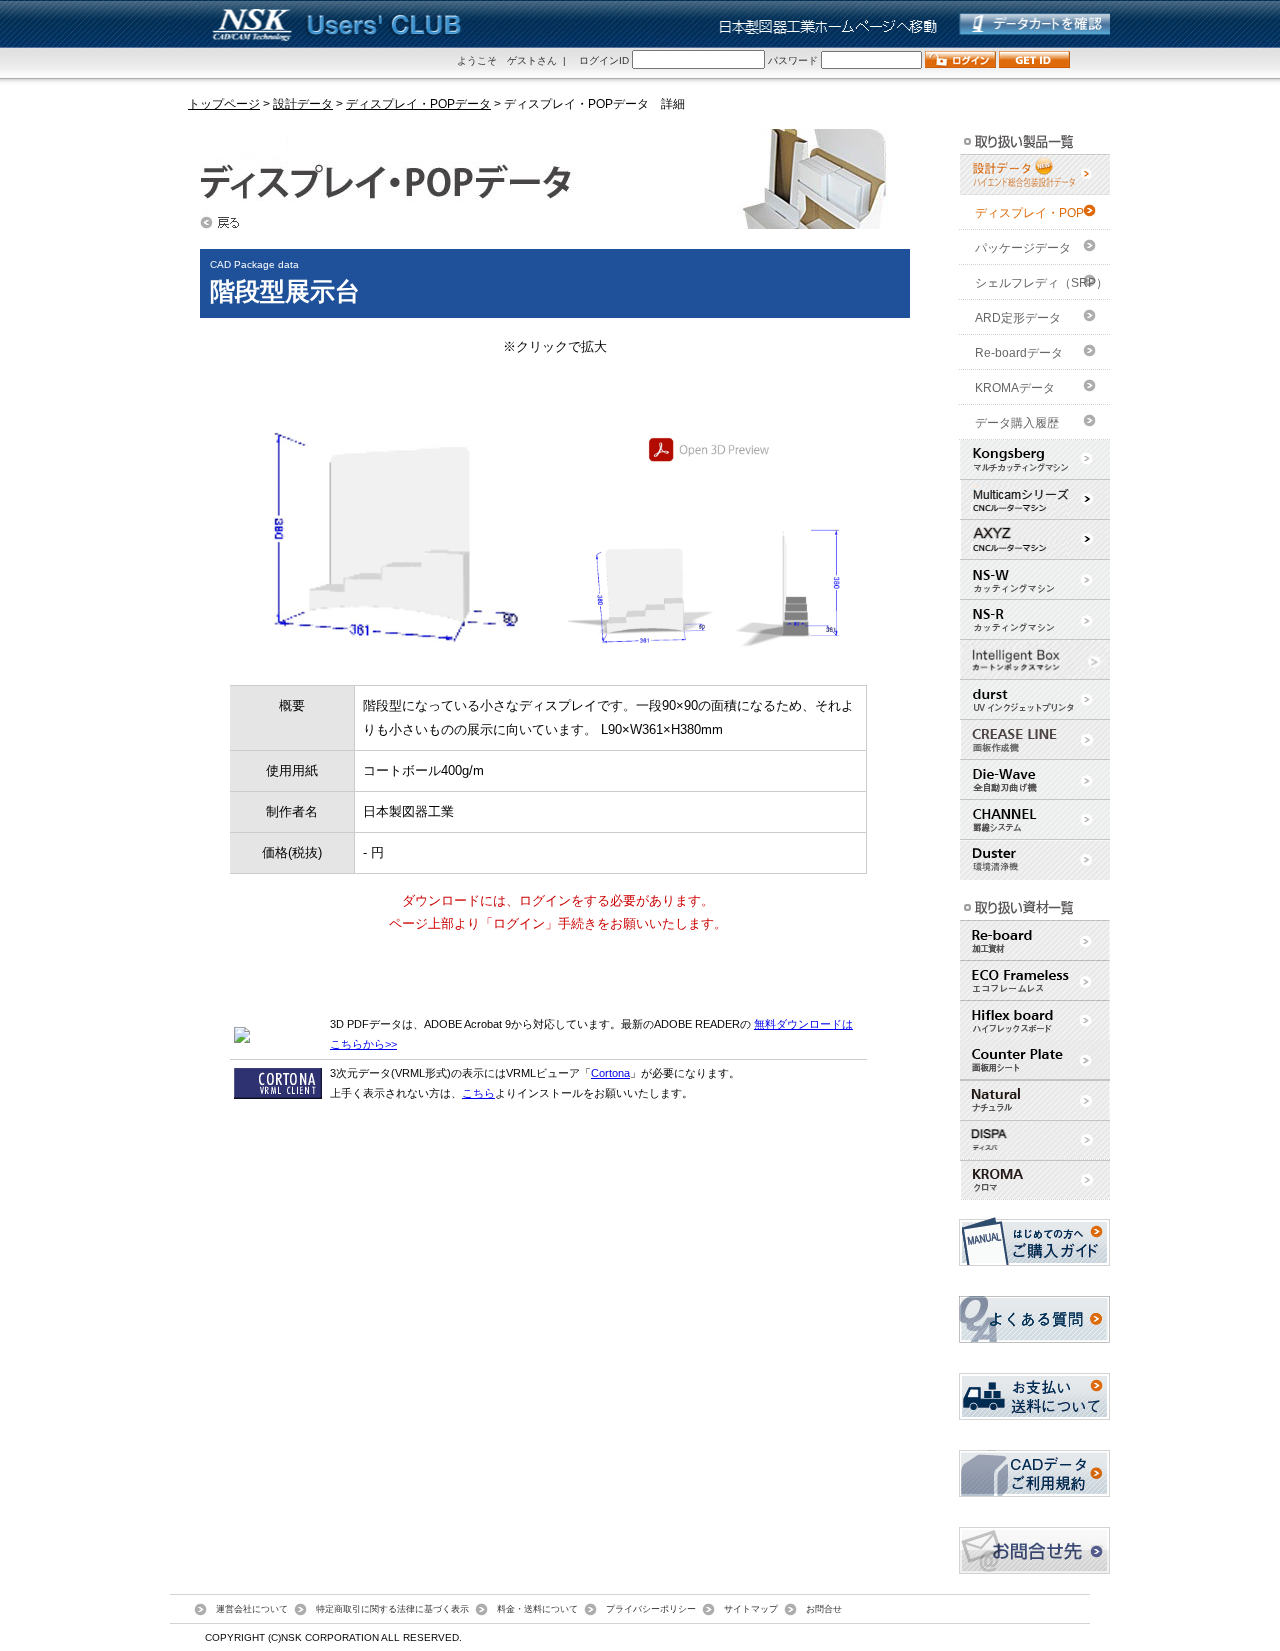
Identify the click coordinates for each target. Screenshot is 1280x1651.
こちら (478, 1093)
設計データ (303, 104)
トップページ (224, 104)
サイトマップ (751, 1608)
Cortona (610, 1073)
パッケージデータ (1023, 248)
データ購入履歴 (1017, 423)
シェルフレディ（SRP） (1041, 283)
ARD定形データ (1018, 318)
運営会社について (252, 1608)
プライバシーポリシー (651, 1608)
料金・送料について (537, 1608)
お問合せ (824, 1608)
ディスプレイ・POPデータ (418, 104)
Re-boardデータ (1019, 353)
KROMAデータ (1015, 388)
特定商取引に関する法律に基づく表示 (392, 1608)
